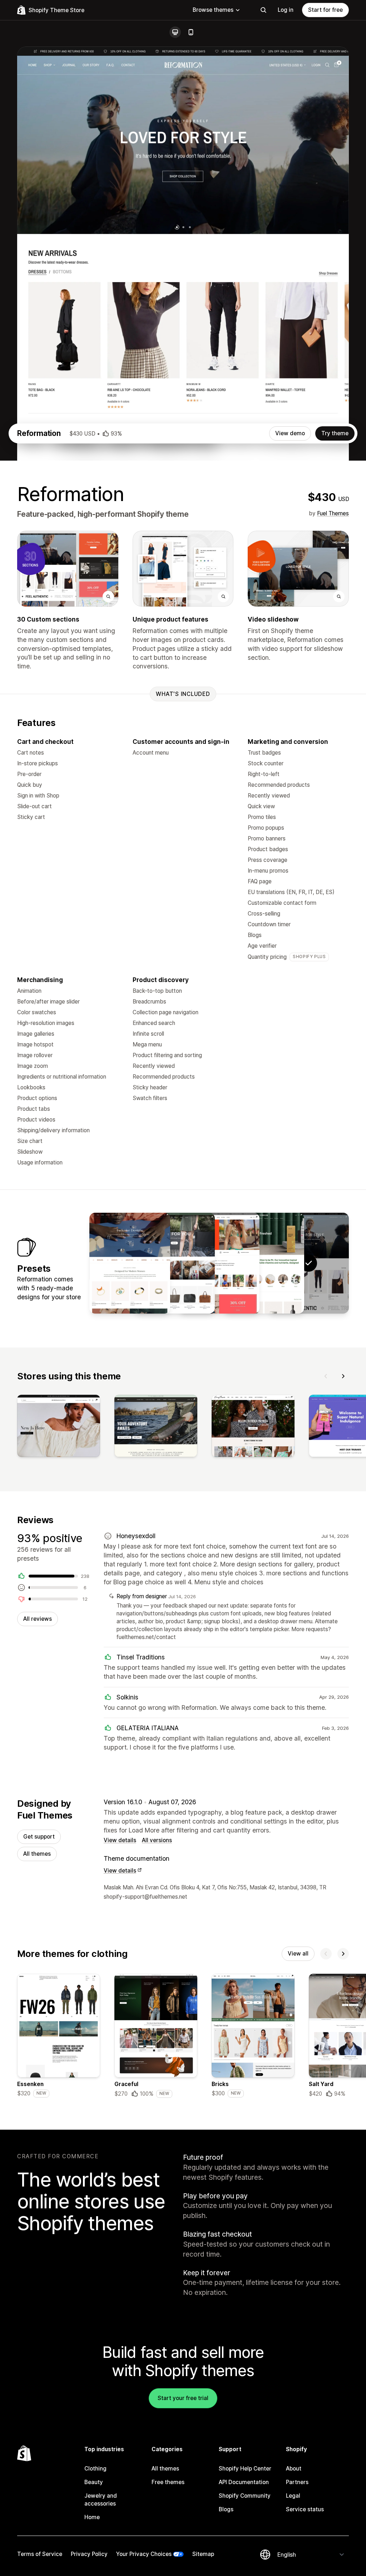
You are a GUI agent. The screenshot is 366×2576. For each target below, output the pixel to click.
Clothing (95, 2469)
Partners (297, 2482)
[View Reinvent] (264, 1263)
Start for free (325, 10)
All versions (157, 1840)
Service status (305, 2509)
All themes (37, 1854)
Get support (39, 1837)
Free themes (168, 2482)
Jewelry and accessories (101, 2500)
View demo (290, 433)
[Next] (343, 1376)
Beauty (94, 2482)
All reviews (38, 1619)
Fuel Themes (333, 513)
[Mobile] (191, 32)
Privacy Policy (89, 2554)
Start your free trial (183, 2398)
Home (92, 2517)
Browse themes (213, 10)
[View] (59, 1427)
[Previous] (326, 1376)
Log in (286, 10)
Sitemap (203, 2554)
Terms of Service (40, 2554)
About (294, 2469)
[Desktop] (175, 32)
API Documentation (244, 2482)
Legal (293, 2496)
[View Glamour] (130, 1263)
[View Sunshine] (219, 1263)
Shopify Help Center (245, 2469)
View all (298, 1954)
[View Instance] (174, 1263)
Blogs (226, 2509)
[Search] (263, 10)
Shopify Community (245, 2496)
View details (120, 1840)
